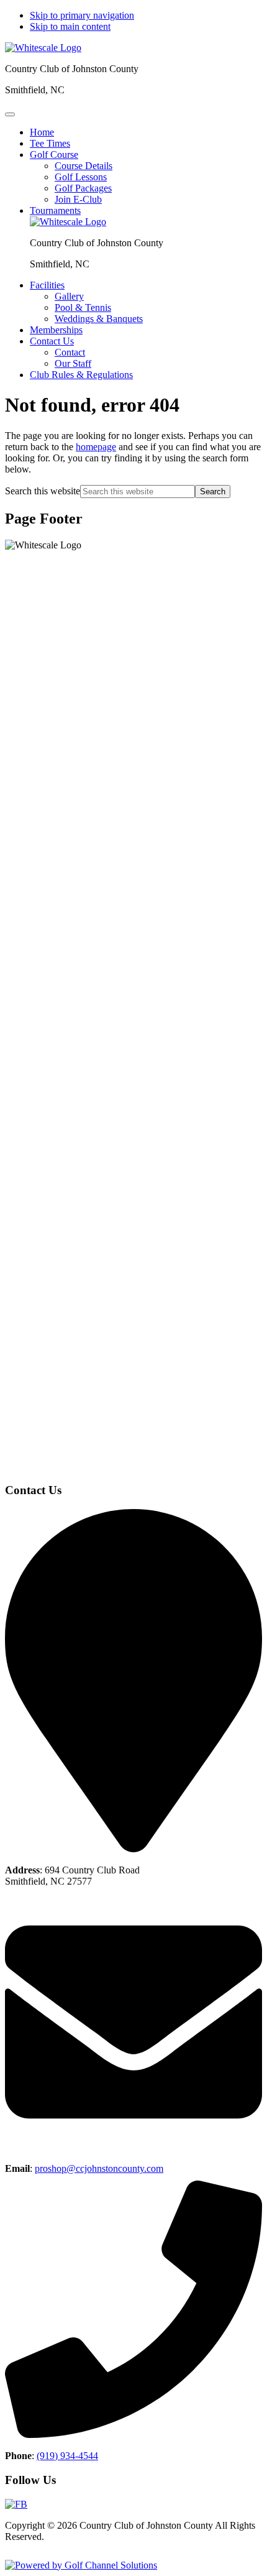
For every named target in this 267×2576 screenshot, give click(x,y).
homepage (96, 447)
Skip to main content (70, 26)
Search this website (43, 491)
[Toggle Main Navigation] (10, 114)
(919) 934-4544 (67, 2456)
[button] (54, 155)
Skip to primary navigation (82, 15)
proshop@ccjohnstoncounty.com (99, 2168)
